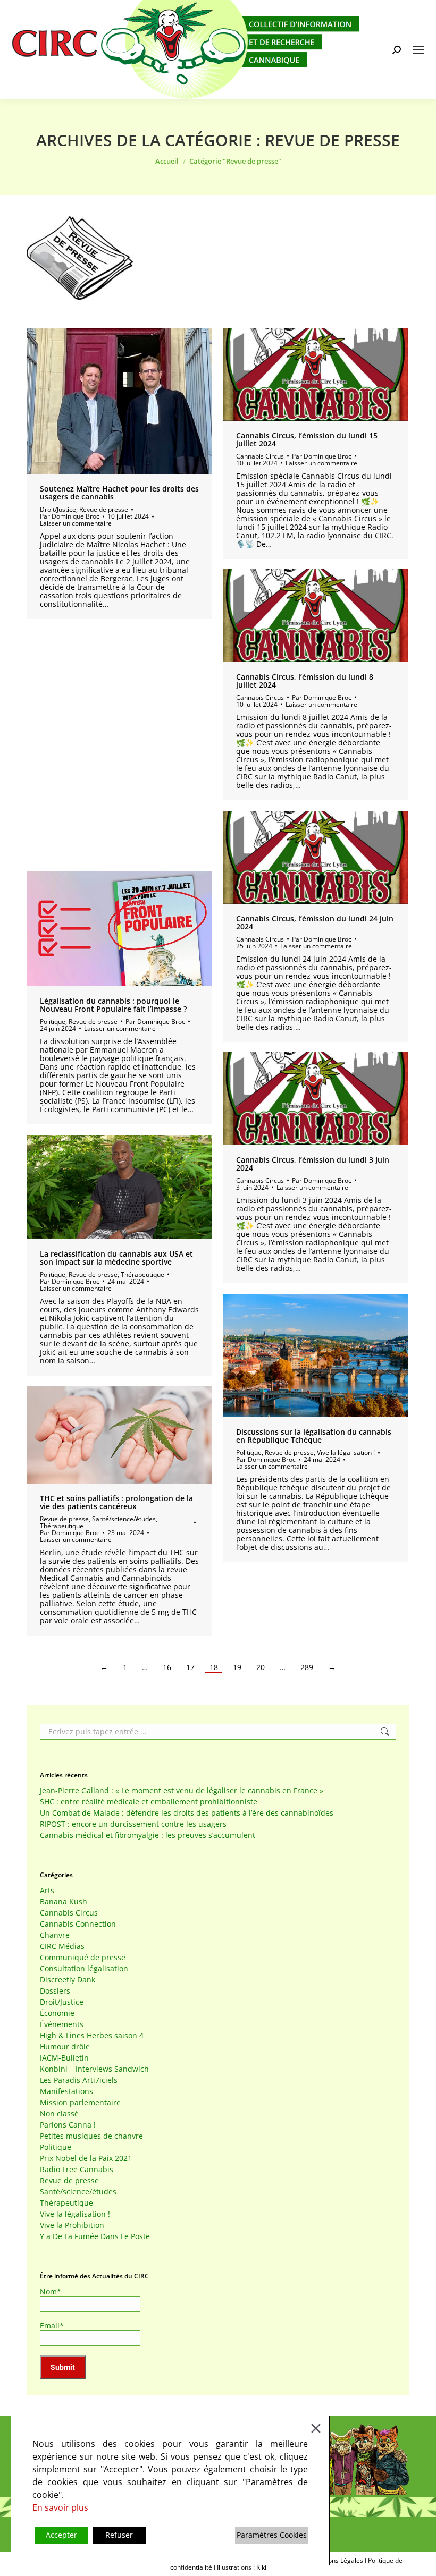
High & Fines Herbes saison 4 (92, 2036)
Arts (47, 1891)
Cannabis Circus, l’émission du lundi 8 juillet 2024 (305, 681)
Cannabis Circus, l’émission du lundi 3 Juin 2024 (313, 1164)
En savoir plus (60, 2507)
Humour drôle (65, 2047)
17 (190, 1667)
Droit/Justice (58, 509)
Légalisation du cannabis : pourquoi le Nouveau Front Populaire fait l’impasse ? (113, 1005)
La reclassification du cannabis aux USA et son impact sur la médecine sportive (116, 1258)
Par (70, 516)
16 (167, 1667)
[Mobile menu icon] (418, 50)
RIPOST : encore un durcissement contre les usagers (133, 1824)
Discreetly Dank (68, 1980)
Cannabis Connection (78, 1924)
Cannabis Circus (260, 456)
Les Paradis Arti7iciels (79, 2080)
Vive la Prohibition (72, 2225)
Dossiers (55, 1991)
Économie (57, 2013)
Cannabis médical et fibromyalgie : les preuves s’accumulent (148, 1835)
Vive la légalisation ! (346, 1452)
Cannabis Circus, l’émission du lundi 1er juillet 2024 (112, 741)
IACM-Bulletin (64, 2058)
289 (307, 1667)
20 (261, 1667)
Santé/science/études (124, 1519)
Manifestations (66, 2091)
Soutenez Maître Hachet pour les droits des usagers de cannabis (119, 493)
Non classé (59, 2114)
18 (214, 1667)
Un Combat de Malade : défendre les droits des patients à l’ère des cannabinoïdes (187, 1813)
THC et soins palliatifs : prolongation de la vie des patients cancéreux (116, 1502)
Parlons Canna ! (68, 2125)
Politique (53, 1022)
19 (237, 1667)
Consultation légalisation (84, 1969)
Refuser (119, 2535)
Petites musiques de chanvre (91, 2136)
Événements (62, 2024)
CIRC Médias (62, 1946)
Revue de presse (104, 509)
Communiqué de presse (83, 1958)
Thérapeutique (142, 1274)
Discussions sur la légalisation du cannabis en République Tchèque (314, 1436)
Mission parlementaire (80, 2103)
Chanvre (55, 1935)
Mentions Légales (337, 2560)
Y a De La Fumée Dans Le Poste (95, 2236)
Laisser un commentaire (76, 523)
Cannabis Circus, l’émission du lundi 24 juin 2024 (315, 922)
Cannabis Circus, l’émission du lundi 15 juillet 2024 (307, 439)
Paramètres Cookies (272, 2535)
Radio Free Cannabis (77, 2170)
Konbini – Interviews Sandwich (94, 2069)
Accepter (61, 2535)
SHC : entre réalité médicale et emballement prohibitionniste (149, 1802)
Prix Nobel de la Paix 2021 (86, 2158)
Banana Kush (64, 1902)
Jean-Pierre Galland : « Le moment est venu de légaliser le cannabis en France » (182, 1791)
